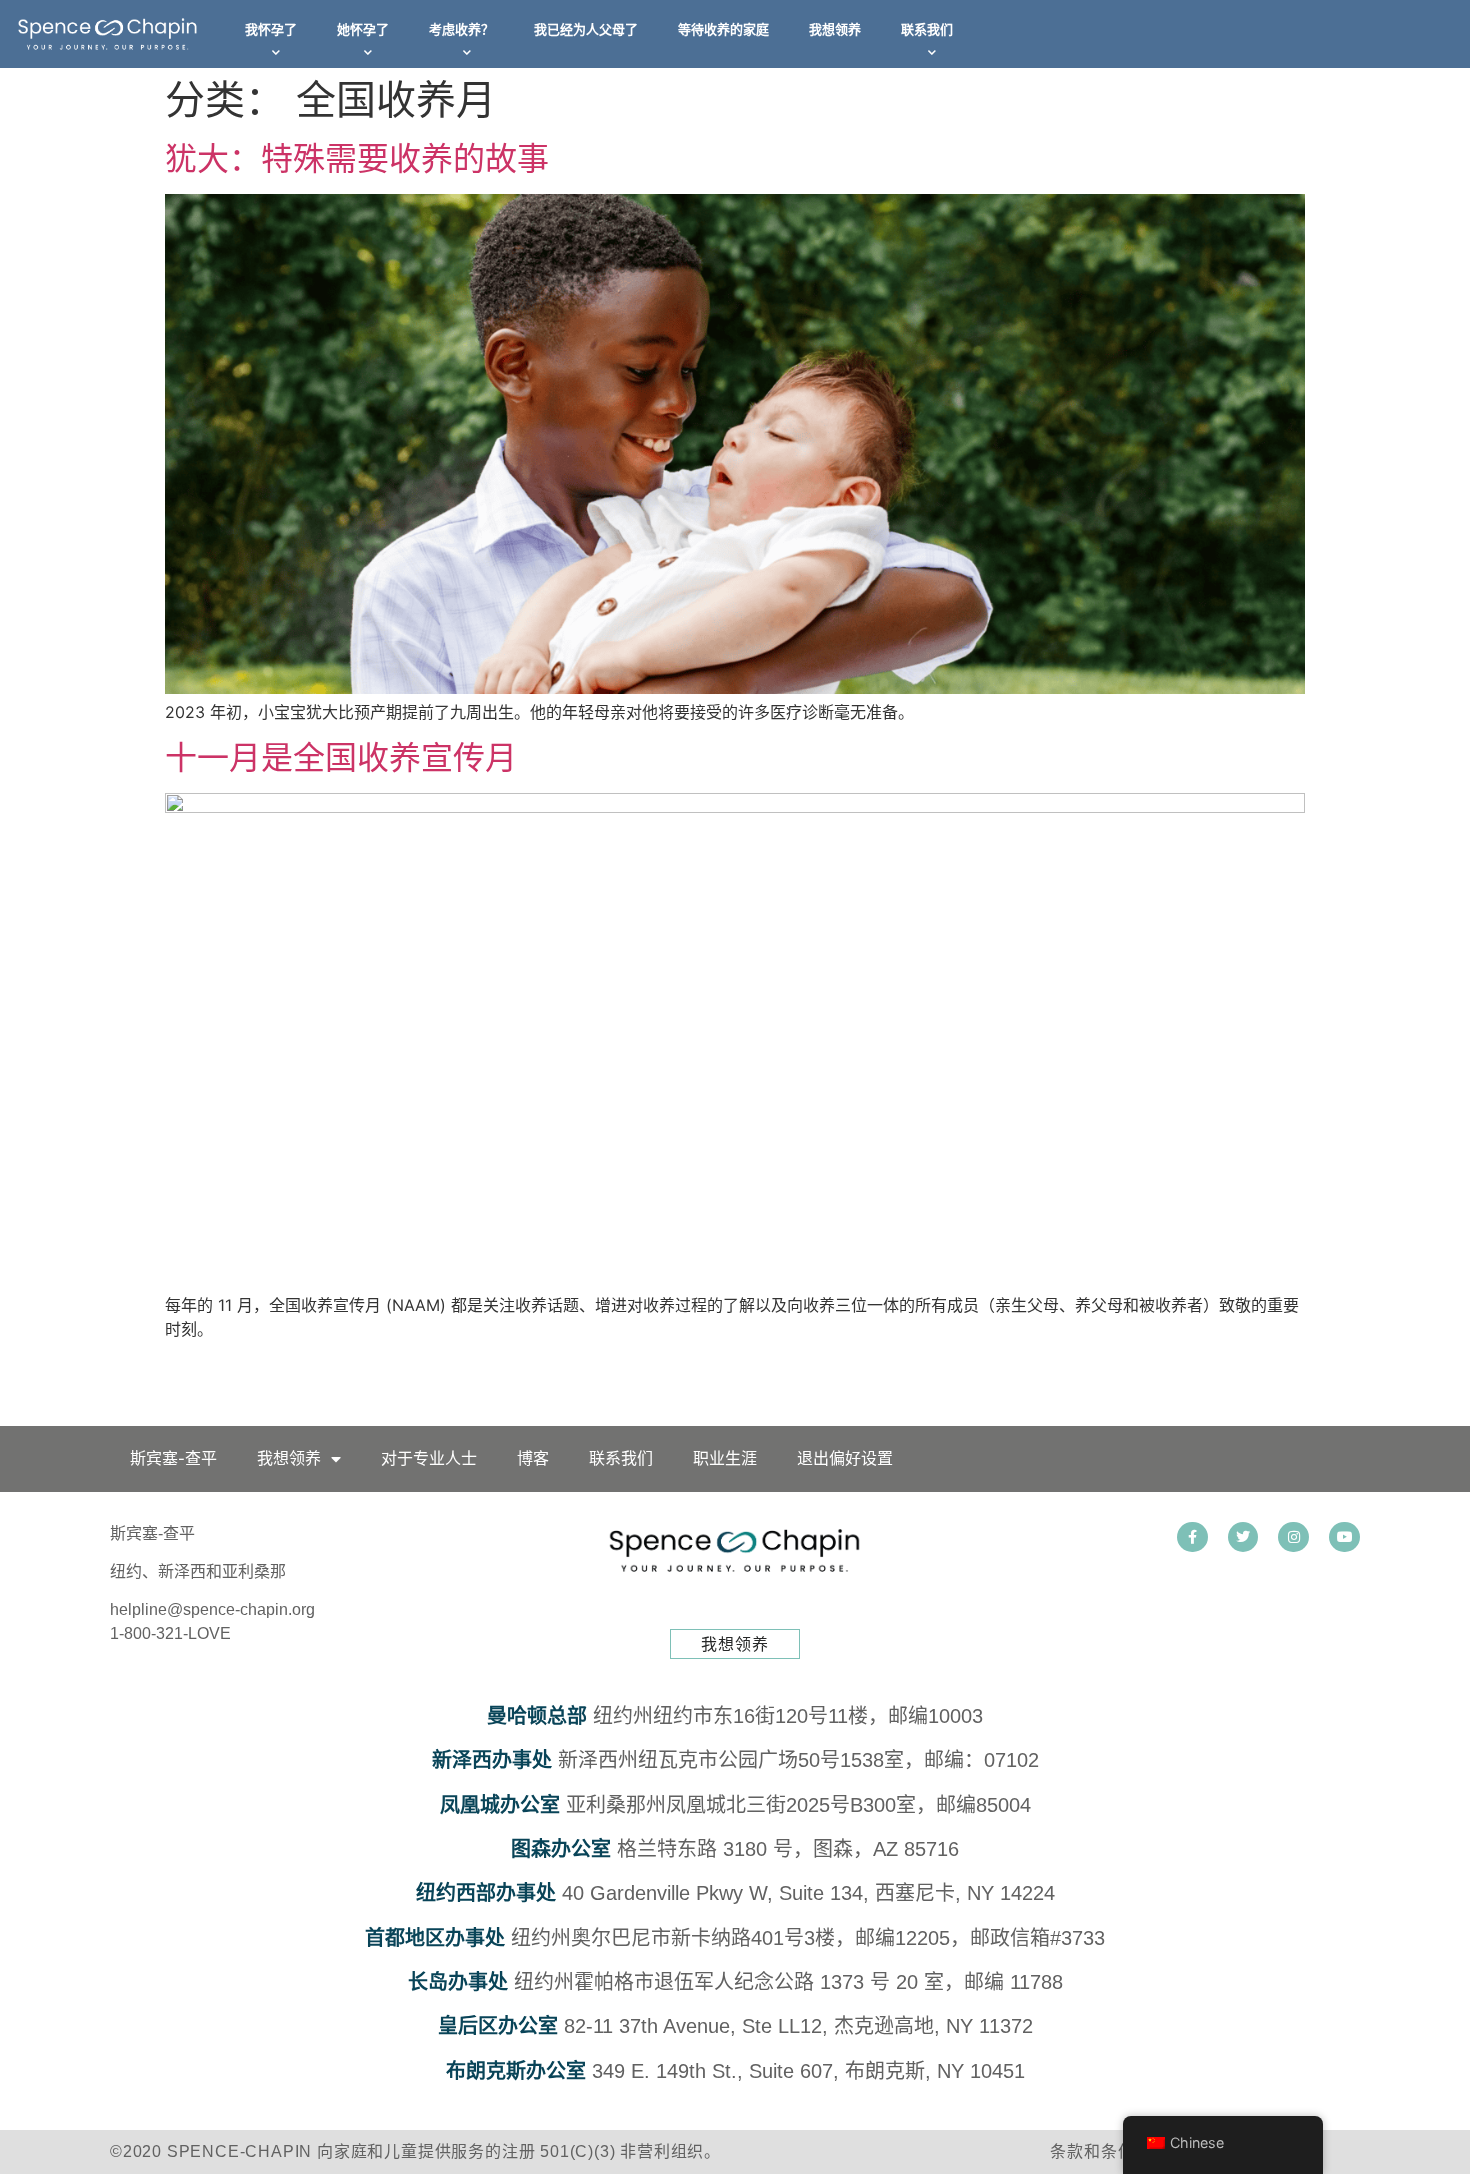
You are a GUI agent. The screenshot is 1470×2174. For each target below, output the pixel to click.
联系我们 (927, 29)
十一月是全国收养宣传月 (341, 757)
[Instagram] (1293, 1537)
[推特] (1243, 1537)
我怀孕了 (271, 29)
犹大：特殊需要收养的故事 (357, 158)
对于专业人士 (429, 1458)
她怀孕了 (363, 29)
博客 (533, 1458)
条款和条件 (1092, 2151)
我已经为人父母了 (586, 29)
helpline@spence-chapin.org (212, 1609)
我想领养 (835, 29)
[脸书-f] (1192, 1537)
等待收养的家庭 (723, 29)
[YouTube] (1344, 1537)
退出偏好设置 (845, 1458)
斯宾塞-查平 (173, 1458)
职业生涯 (725, 1458)
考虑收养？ (461, 29)
